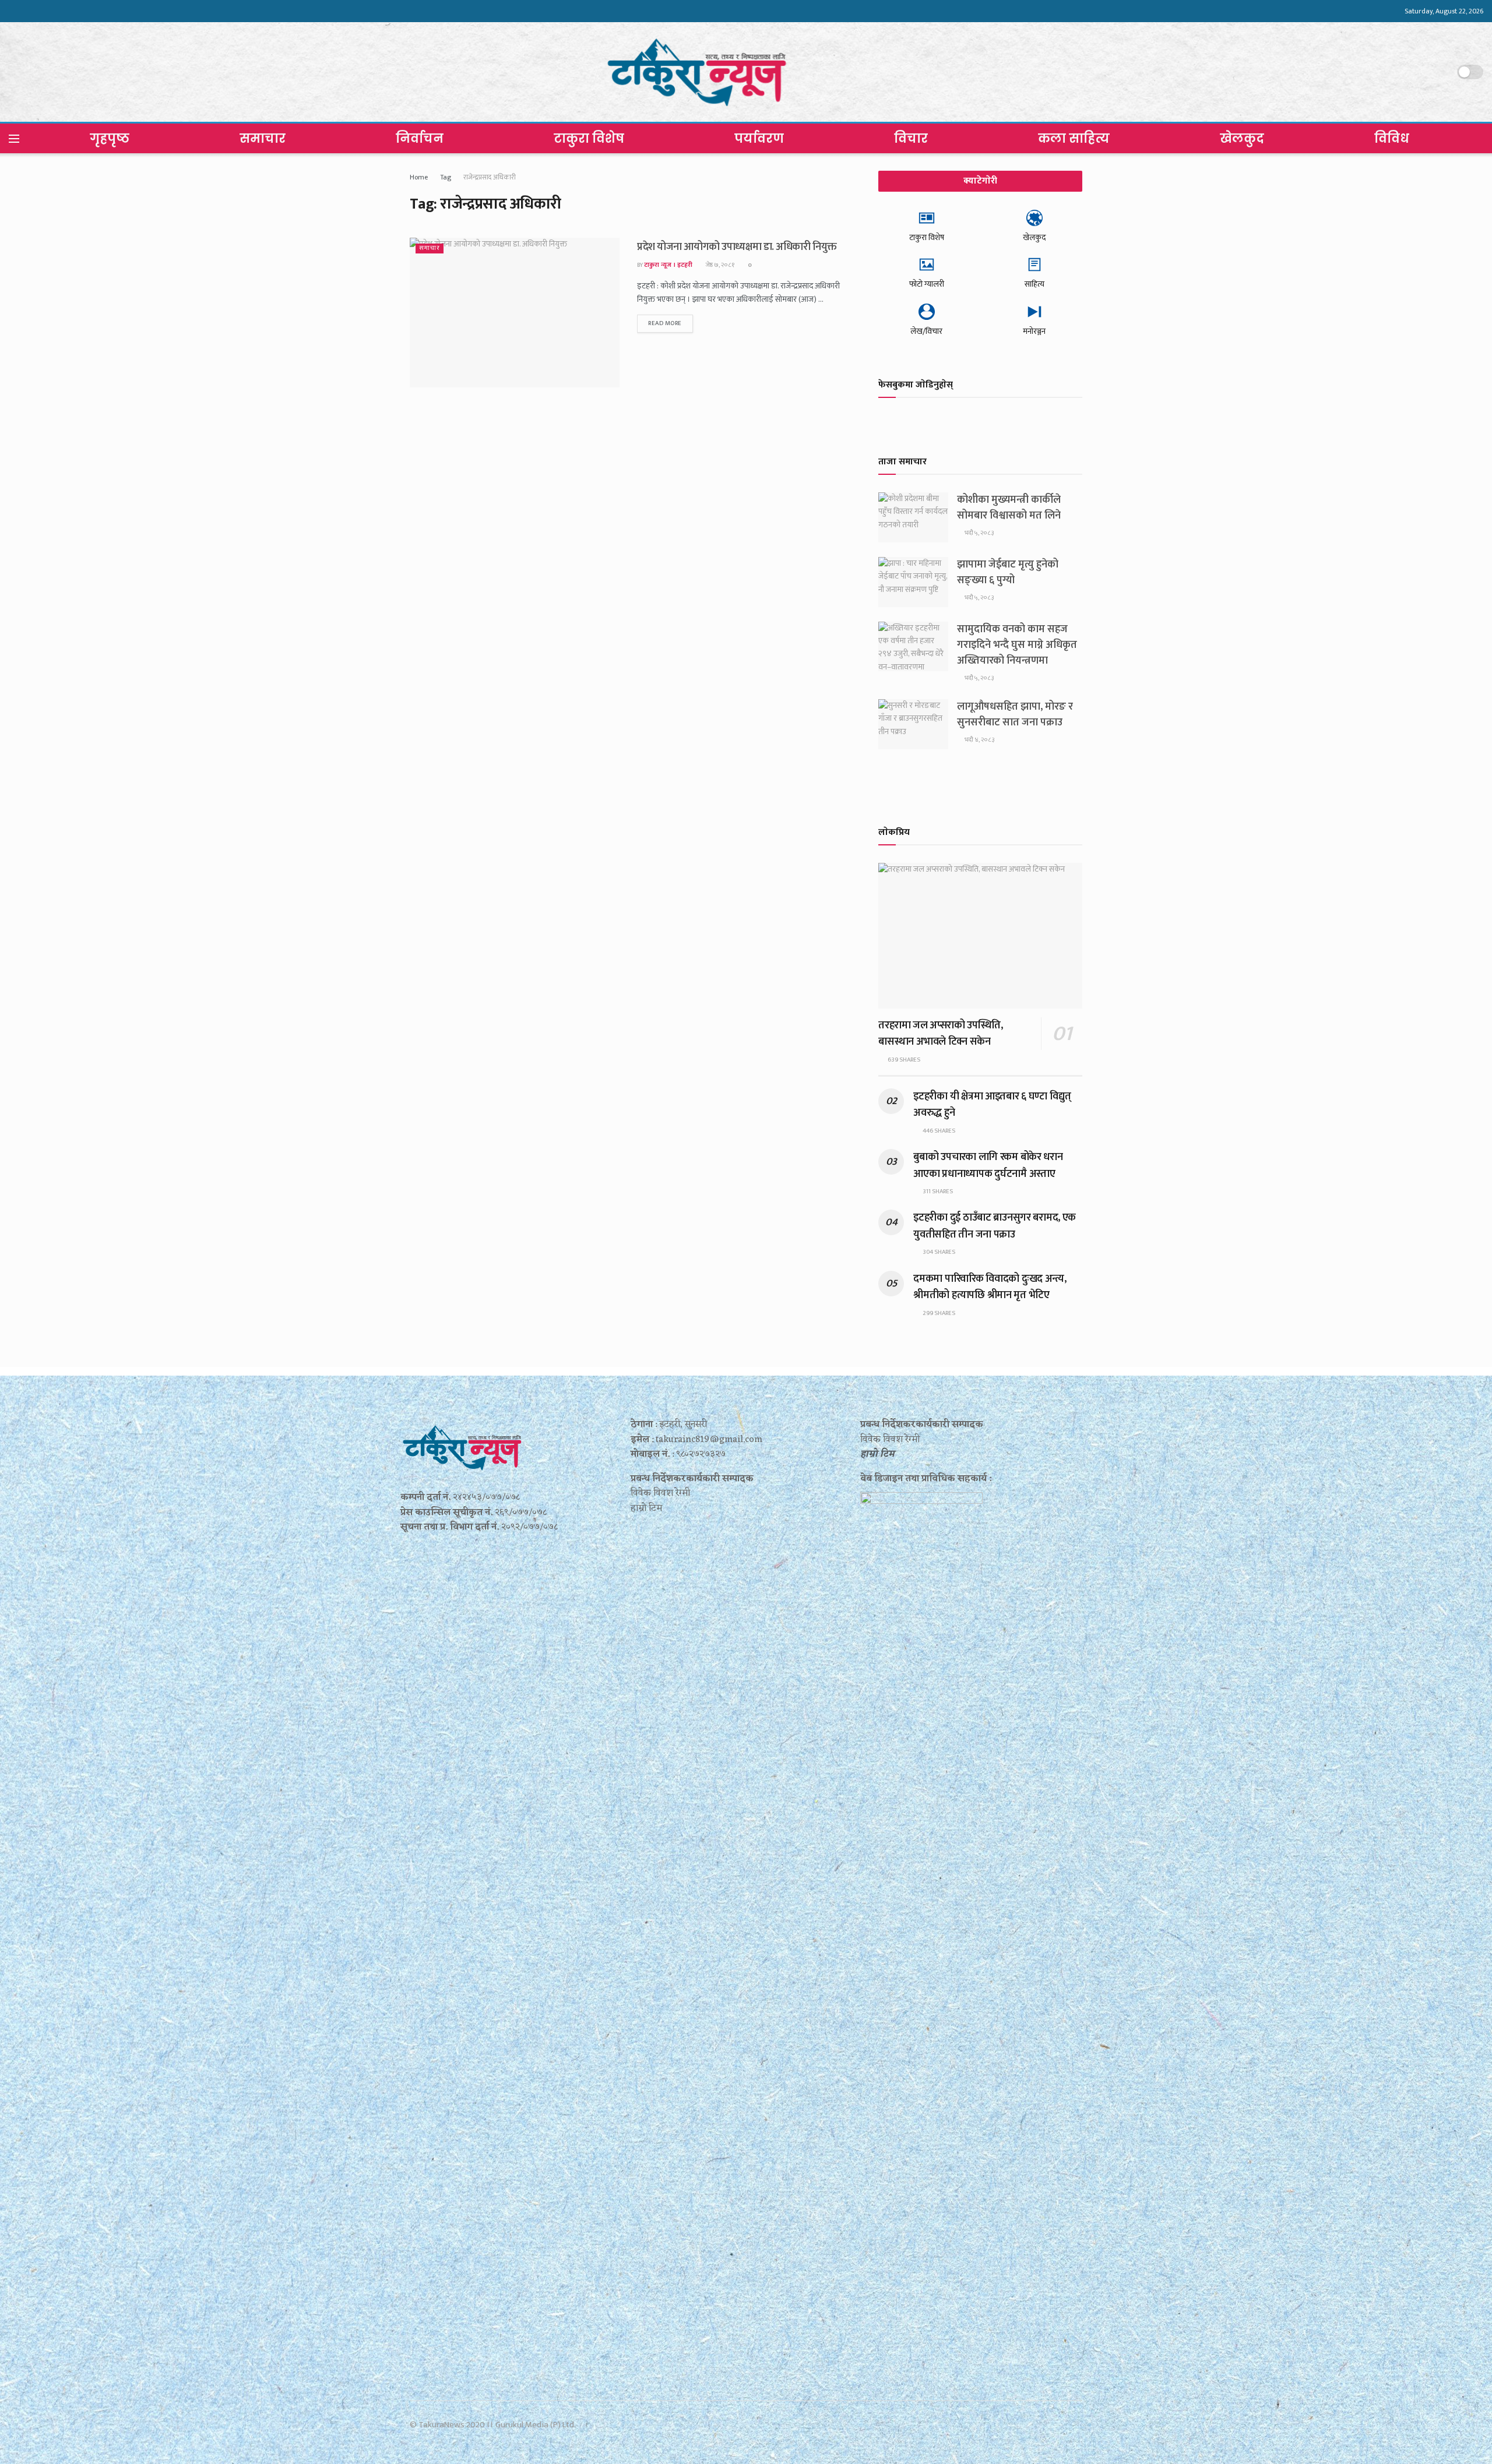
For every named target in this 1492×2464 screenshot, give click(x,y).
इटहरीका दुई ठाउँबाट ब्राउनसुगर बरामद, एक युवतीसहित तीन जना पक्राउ (995, 1226)
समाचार (263, 138)
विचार (911, 138)
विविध (1392, 138)
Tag (446, 177)
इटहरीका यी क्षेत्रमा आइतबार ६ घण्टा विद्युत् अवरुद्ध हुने (992, 1105)
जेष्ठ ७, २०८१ (719, 265)
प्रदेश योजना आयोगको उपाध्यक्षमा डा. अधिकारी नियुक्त (737, 247)
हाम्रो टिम (877, 1454)
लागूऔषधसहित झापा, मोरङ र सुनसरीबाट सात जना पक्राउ (1015, 715)
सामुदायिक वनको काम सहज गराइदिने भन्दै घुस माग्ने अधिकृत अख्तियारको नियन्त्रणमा (1017, 645)
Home (419, 177)
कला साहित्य (1074, 138)
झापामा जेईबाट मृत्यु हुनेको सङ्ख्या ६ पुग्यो (1008, 572)
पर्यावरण (759, 138)
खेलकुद (1242, 138)
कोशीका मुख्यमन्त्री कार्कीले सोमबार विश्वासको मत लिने (1009, 508)
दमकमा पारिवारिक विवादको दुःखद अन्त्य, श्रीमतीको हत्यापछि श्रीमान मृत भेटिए (990, 1287)
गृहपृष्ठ (110, 138)
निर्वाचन (420, 138)
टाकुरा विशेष (589, 138)
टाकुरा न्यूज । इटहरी (668, 265)
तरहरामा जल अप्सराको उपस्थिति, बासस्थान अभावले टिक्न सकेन (940, 1034)
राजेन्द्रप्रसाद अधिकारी (490, 177)
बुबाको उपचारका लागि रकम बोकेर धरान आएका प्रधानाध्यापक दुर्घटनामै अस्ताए (988, 1165)
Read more (665, 323)
